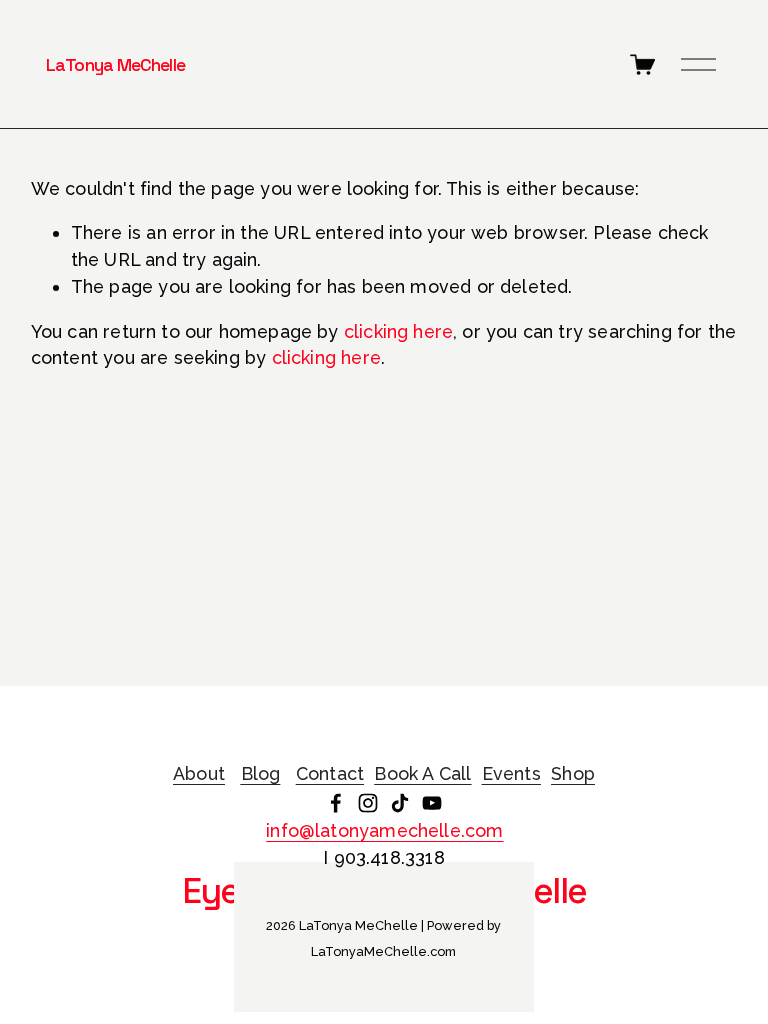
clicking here (398, 331)
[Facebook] (336, 803)
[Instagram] (368, 803)
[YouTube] (432, 803)
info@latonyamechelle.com (384, 830)
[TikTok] (400, 803)
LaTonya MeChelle (115, 64)
